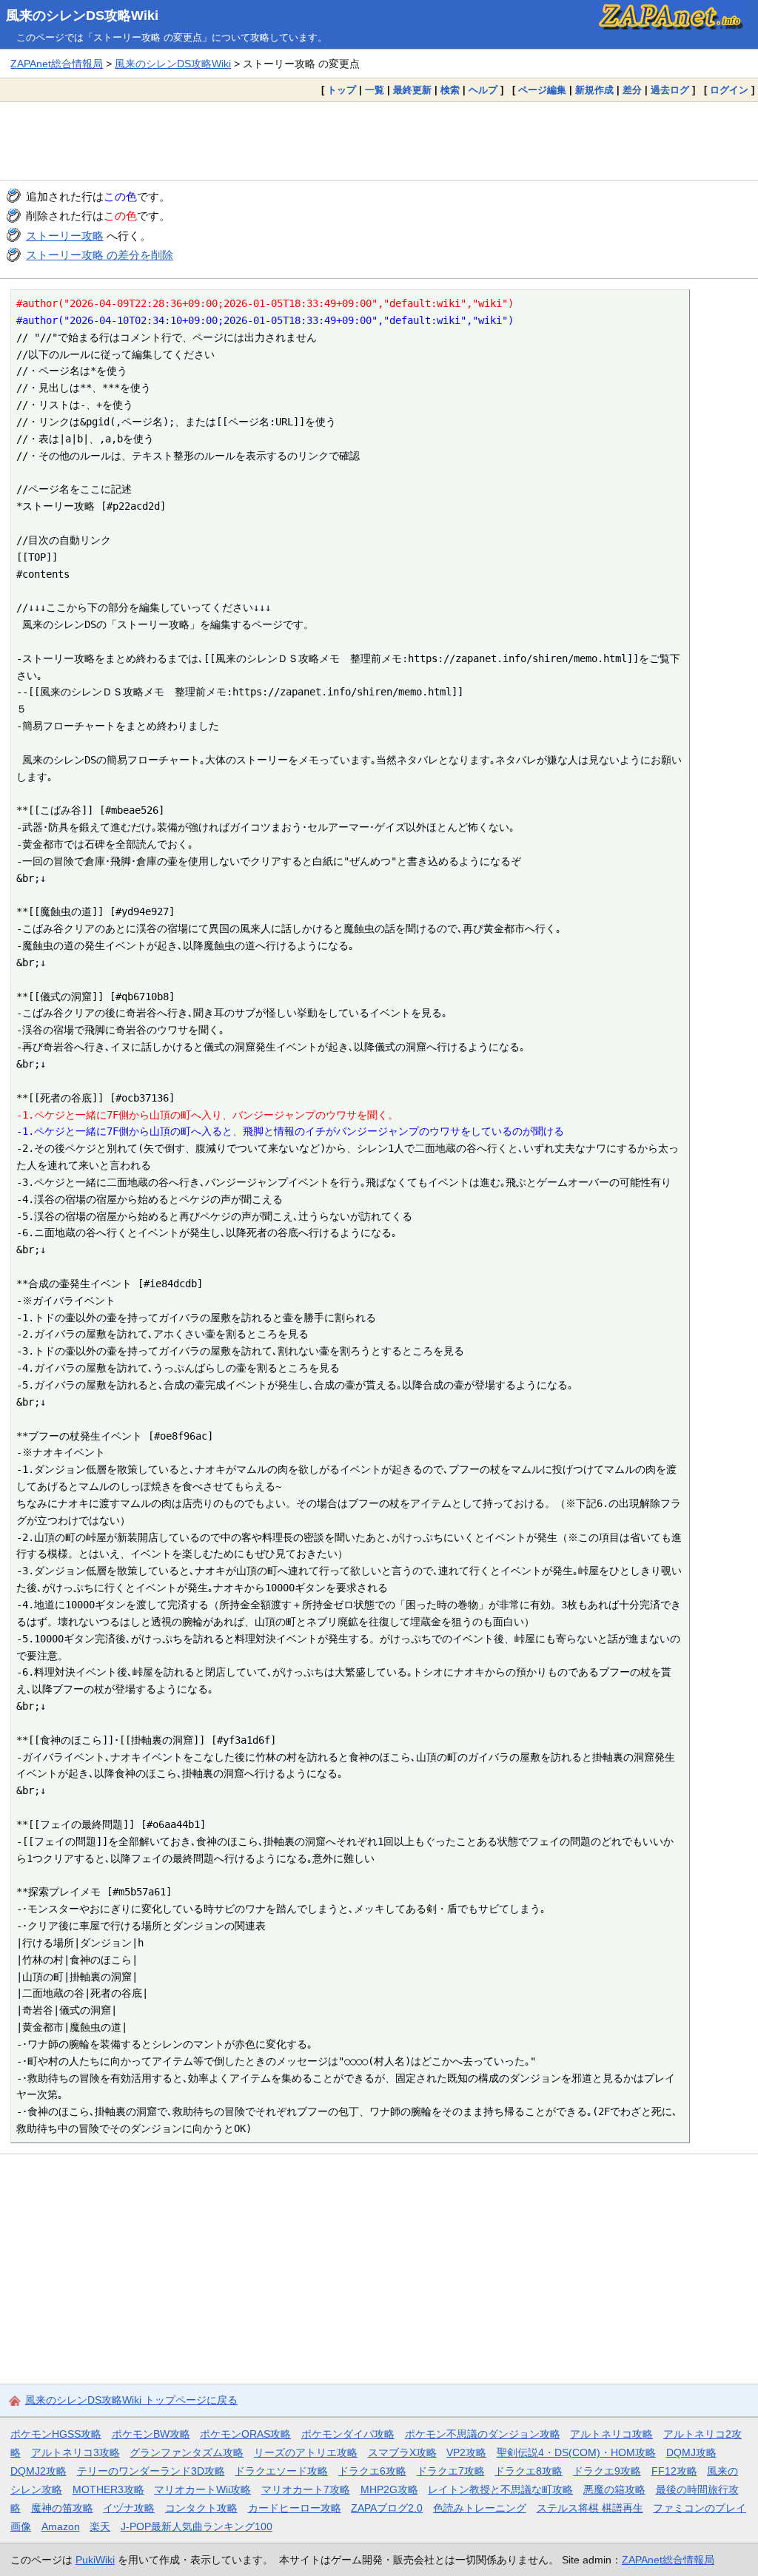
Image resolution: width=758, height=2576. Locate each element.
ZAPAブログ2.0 (387, 2508)
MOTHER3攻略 (108, 2489)
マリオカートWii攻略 (202, 2489)
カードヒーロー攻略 (295, 2508)
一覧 (375, 90)
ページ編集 (542, 90)
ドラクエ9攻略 (607, 2471)
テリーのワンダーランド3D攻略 (151, 2471)
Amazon (61, 2526)
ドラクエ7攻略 (451, 2471)
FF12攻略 (674, 2471)
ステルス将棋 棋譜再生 (590, 2508)
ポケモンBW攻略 (151, 2434)
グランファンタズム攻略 (187, 2452)
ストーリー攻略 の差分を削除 (100, 255)
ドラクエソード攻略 (281, 2471)
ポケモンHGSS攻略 (56, 2434)
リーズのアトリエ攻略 (306, 2452)
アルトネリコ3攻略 (76, 2452)
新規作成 (594, 90)
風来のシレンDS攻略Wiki (82, 16)
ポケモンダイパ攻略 (348, 2434)
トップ (342, 90)
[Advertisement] (379, 141)
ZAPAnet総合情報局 (57, 64)
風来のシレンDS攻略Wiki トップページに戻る (131, 2400)
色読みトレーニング (480, 2508)
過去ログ (670, 90)
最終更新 (412, 90)
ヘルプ (483, 90)
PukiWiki (95, 2560)
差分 (632, 90)
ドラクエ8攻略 (529, 2471)
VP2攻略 (466, 2452)
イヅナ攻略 (129, 2508)
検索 (450, 90)
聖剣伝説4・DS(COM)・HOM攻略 (576, 2452)
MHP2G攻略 (389, 2489)
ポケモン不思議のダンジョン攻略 (483, 2434)
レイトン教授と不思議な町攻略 (500, 2489)
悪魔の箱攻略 (614, 2489)
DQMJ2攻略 (38, 2471)
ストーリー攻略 (65, 236)
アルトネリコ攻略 (611, 2434)
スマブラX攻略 (402, 2452)
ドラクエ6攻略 (372, 2471)
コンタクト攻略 (201, 2508)
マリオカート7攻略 (306, 2489)
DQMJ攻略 (691, 2452)
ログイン (729, 90)
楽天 (100, 2526)
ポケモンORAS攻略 (245, 2434)
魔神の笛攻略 (62, 2508)
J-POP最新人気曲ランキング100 (197, 2526)
